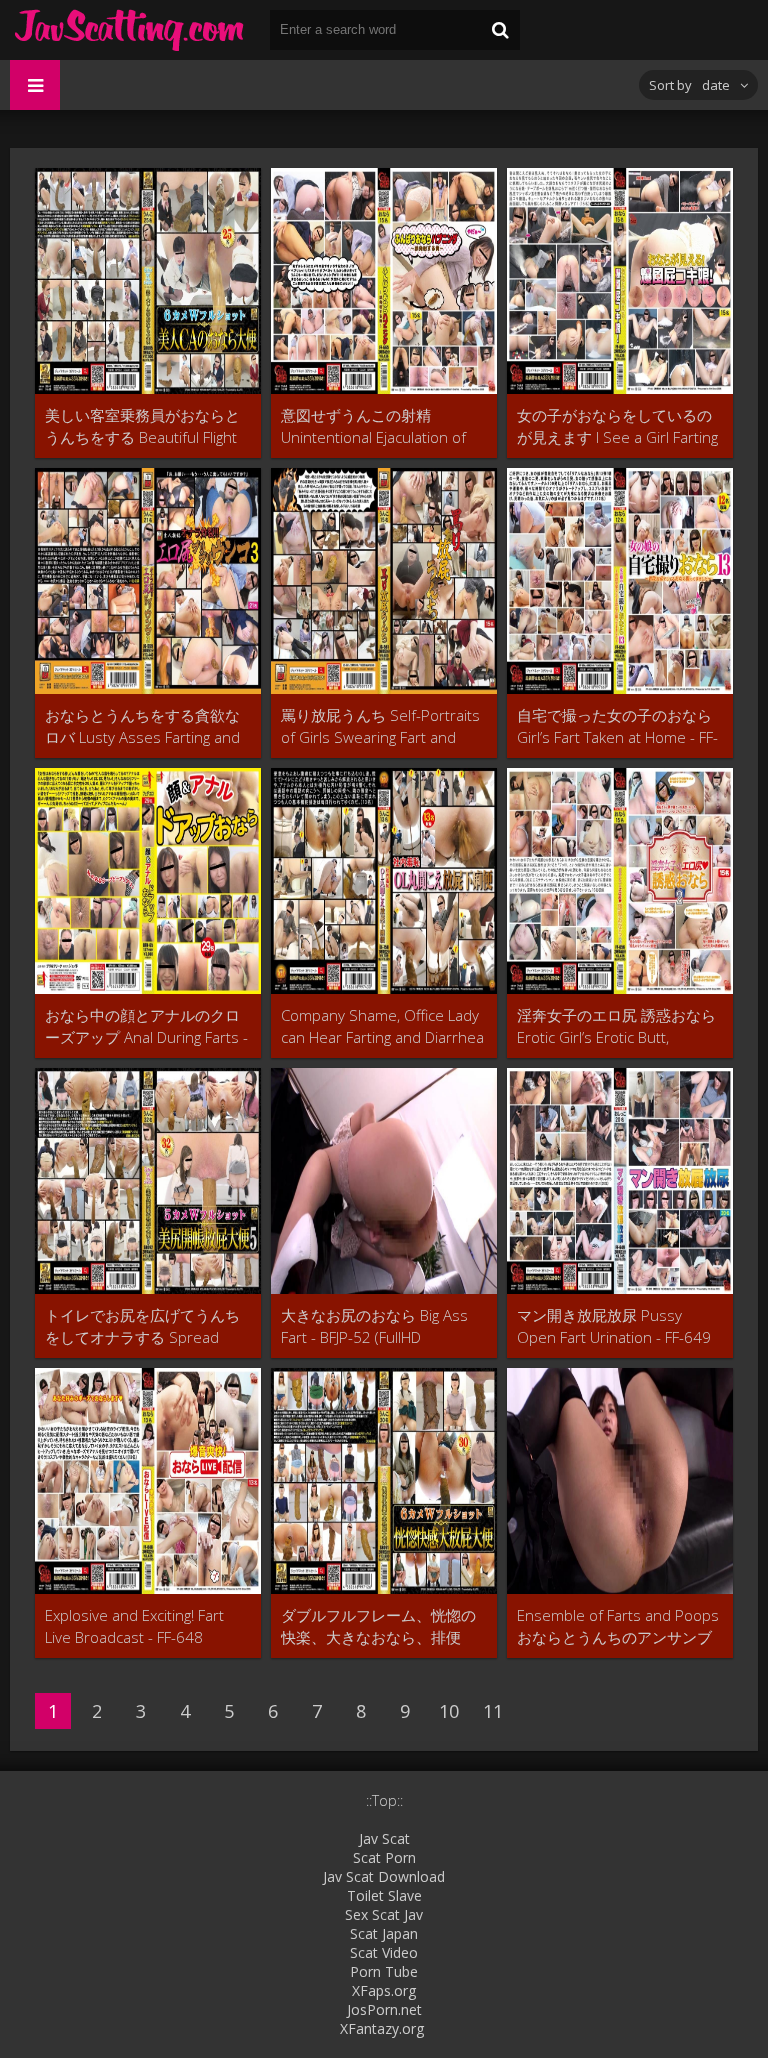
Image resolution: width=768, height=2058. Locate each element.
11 (493, 1711)
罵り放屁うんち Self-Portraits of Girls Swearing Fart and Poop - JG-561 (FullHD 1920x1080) (380, 726)
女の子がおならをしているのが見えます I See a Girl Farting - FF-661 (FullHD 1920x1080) (617, 426)
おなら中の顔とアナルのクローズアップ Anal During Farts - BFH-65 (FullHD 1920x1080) (146, 1026)
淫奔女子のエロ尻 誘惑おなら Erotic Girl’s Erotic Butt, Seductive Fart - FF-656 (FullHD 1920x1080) (616, 1026)
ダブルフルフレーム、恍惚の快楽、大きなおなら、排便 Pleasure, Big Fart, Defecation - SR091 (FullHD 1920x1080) (380, 1626)
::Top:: (384, 1800)
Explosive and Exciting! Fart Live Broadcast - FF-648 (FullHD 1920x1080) (134, 1626)
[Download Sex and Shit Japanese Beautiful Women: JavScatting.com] (130, 30)
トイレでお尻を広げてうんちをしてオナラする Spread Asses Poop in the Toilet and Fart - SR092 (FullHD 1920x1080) (142, 1326)
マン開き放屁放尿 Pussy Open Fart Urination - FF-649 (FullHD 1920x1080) (614, 1326)
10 (449, 1711)
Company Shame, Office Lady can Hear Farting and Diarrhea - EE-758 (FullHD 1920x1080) (382, 1026)
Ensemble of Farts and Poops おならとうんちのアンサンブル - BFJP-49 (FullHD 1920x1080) (618, 1626)
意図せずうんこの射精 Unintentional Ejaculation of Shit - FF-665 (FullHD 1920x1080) (373, 426)
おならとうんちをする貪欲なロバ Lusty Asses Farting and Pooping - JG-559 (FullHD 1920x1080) (142, 726)
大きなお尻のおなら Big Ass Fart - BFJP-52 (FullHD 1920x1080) (374, 1326)
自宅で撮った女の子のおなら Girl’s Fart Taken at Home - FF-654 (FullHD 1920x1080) (617, 726)
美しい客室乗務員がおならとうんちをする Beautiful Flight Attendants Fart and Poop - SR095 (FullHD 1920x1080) (142, 426)
